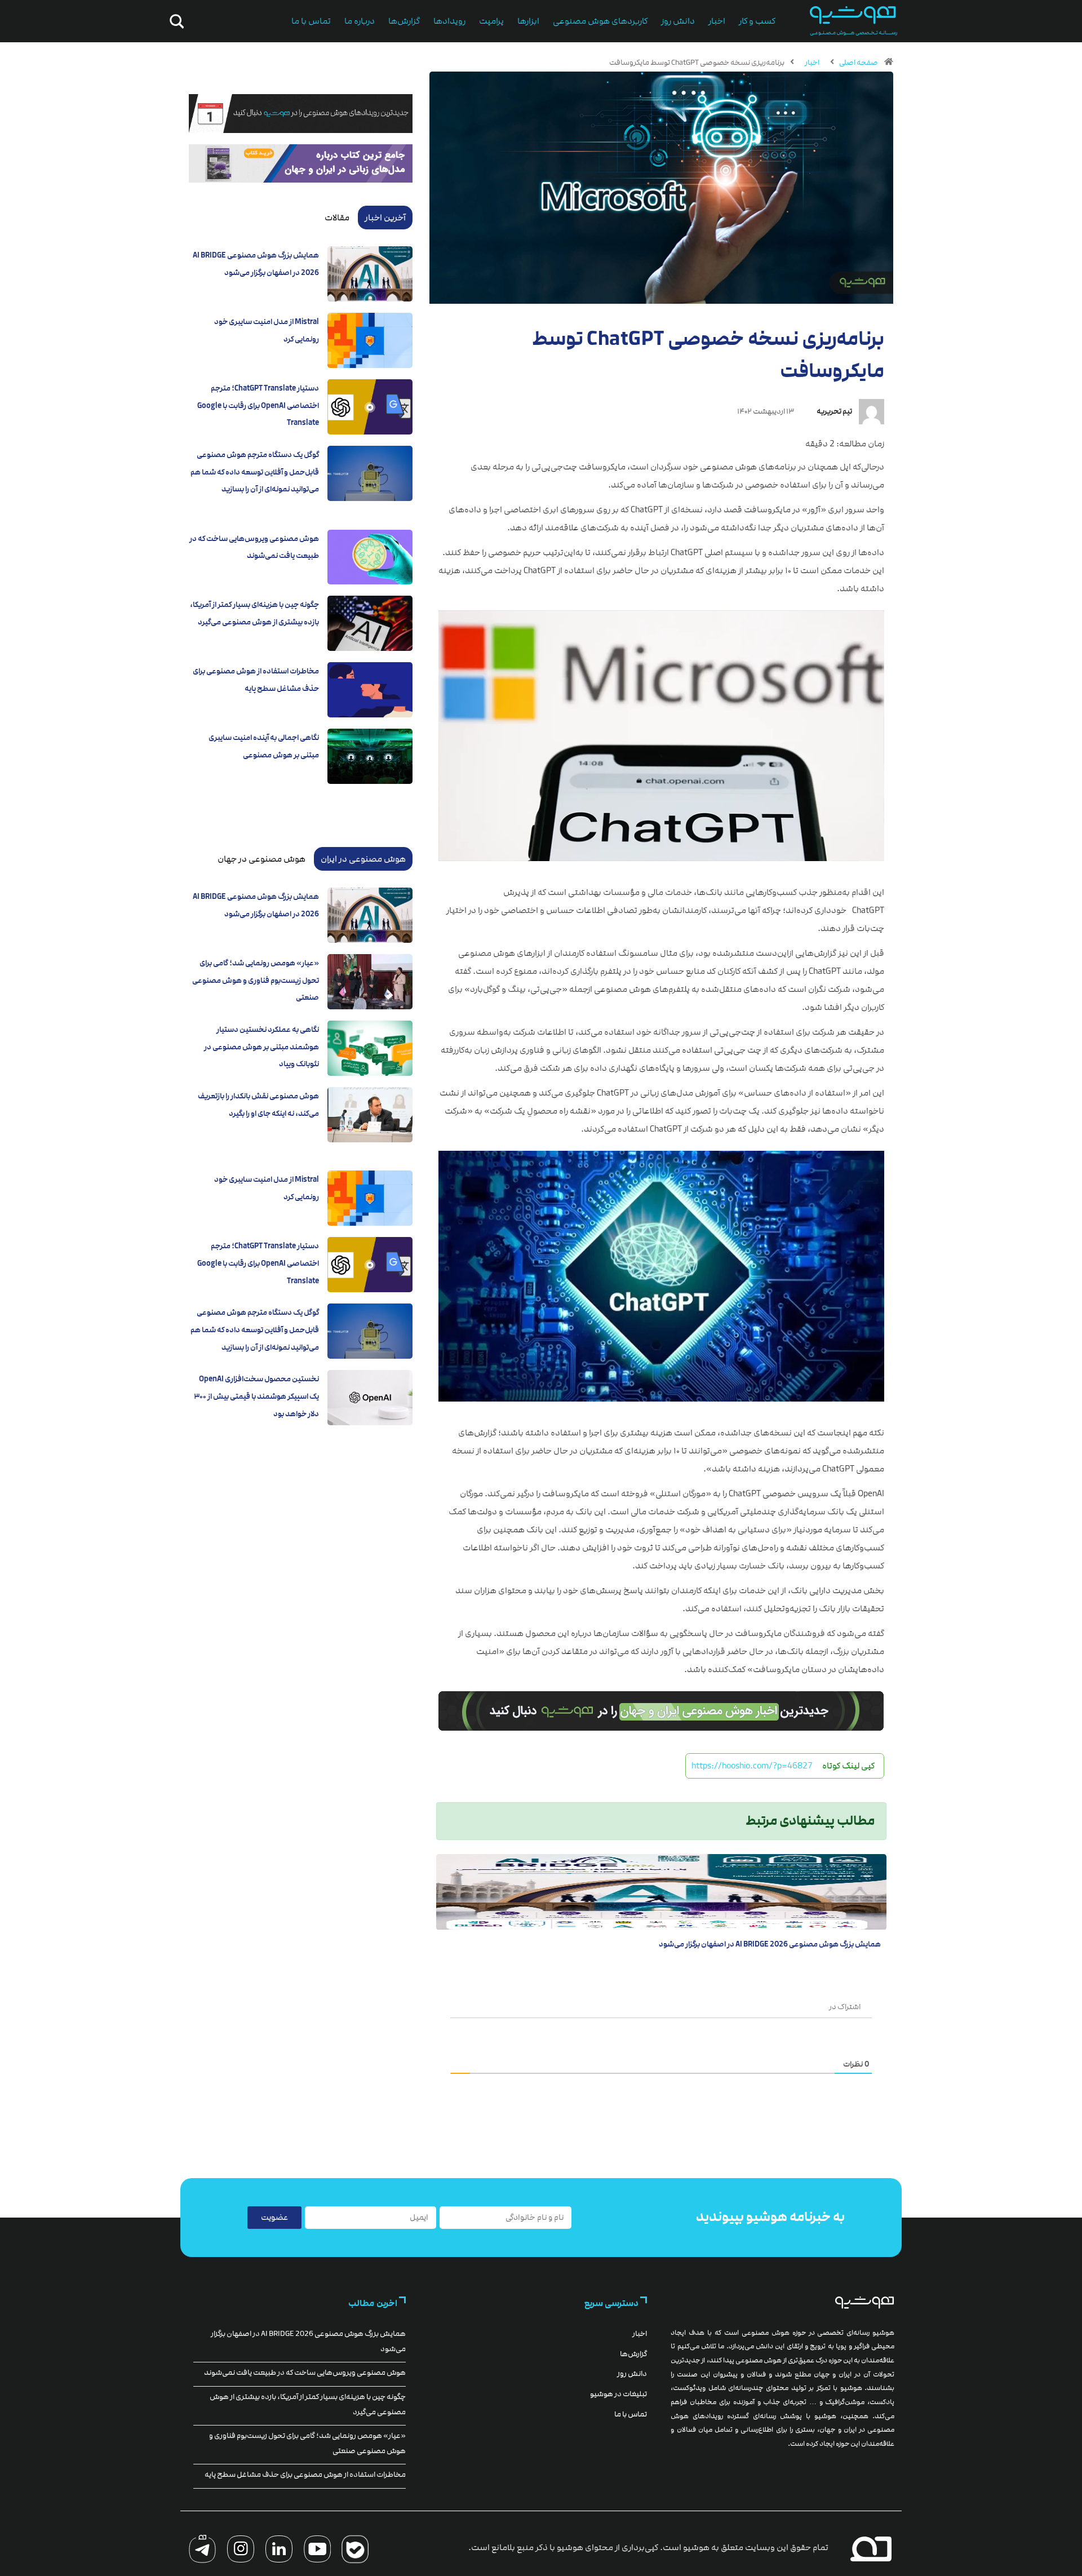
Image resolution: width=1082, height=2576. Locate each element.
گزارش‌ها (404, 21)
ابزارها (528, 21)
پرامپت (491, 21)
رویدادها (449, 21)
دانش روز (678, 21)
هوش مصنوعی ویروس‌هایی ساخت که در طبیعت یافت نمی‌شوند (305, 2373)
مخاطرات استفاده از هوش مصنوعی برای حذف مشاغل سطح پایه (305, 2475)
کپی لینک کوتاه (848, 1766)
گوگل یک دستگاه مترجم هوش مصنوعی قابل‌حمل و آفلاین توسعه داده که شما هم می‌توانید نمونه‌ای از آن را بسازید (255, 472)
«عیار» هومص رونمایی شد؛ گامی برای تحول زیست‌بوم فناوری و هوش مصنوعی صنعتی (256, 980)
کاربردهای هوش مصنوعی (600, 21)
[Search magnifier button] (175, 21)
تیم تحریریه (834, 411)
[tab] (385, 218)
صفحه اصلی (859, 63)
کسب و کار (757, 21)
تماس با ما (311, 21)
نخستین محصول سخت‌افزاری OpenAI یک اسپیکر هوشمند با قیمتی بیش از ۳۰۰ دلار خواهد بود (256, 1396)
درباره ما (360, 21)
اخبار (717, 21)
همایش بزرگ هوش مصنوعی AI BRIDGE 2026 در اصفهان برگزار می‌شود (770, 1944)
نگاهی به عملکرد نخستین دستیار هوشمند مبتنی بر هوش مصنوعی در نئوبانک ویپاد (261, 1047)
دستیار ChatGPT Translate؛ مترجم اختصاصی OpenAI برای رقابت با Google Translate (258, 405)
